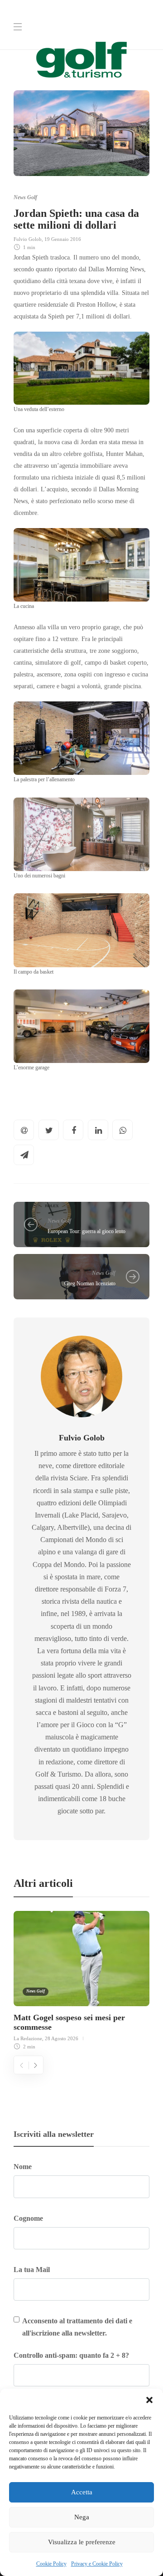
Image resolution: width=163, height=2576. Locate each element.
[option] (81, 1979)
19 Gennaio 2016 (63, 239)
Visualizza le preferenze (82, 2542)
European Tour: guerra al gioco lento (86, 1231)
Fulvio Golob (28, 239)
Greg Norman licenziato (90, 1283)
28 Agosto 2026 (62, 2038)
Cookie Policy (51, 2564)
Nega (82, 2517)
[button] (149, 2400)
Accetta (82, 2492)
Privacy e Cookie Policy (97, 2564)
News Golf (25, 197)
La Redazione (28, 2038)
